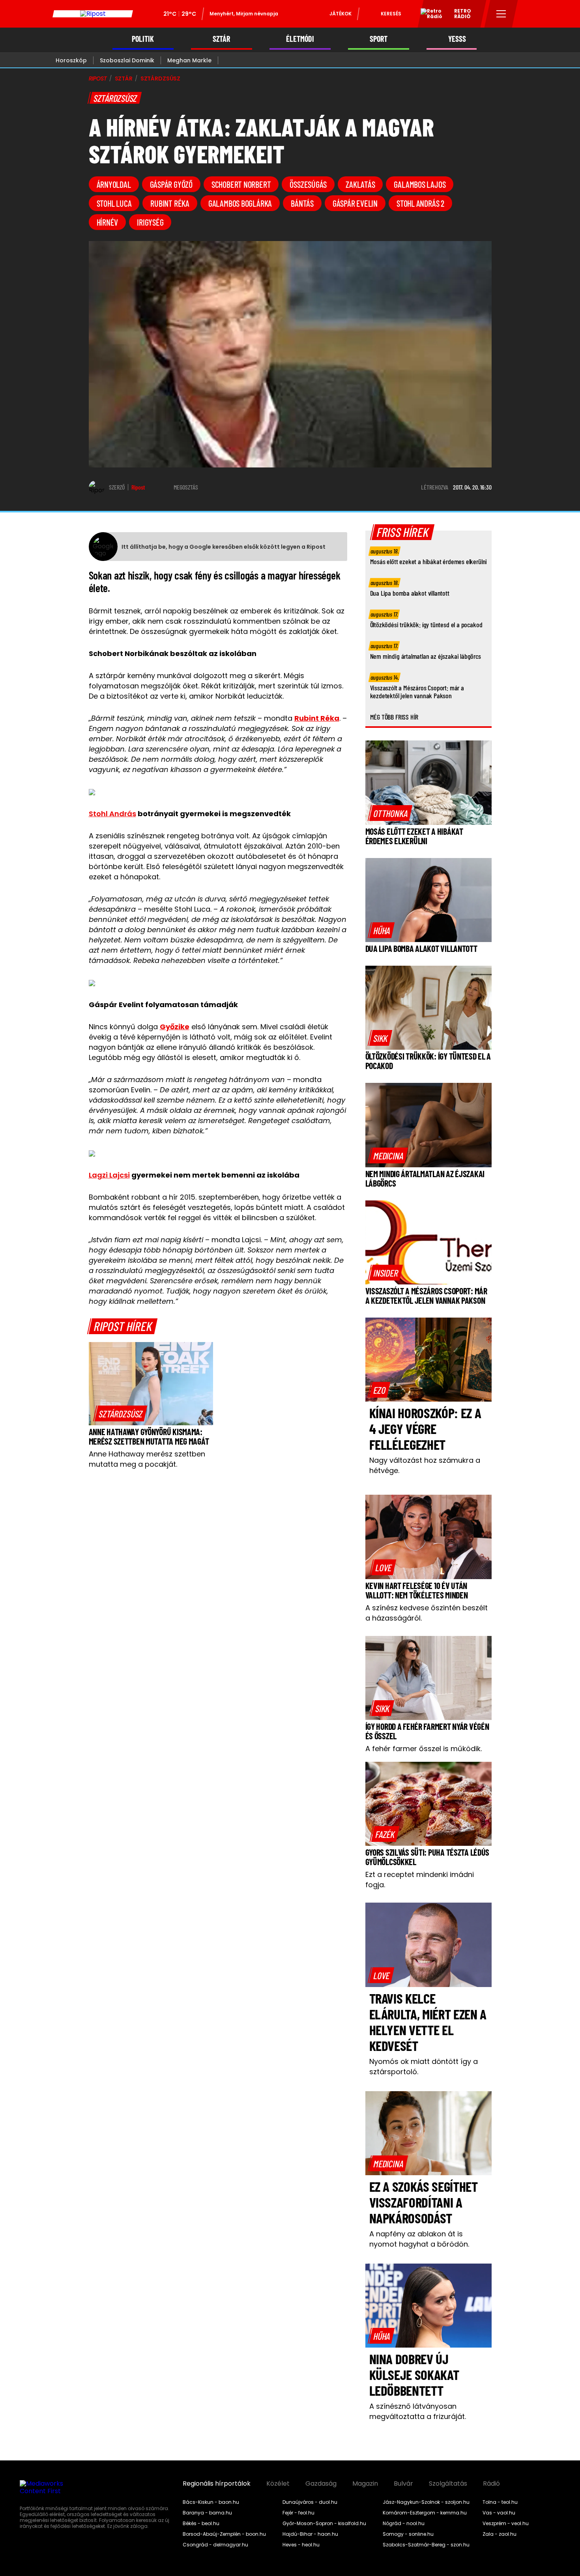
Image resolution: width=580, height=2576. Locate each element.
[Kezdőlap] (93, 14)
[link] (121, 1413)
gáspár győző (171, 184)
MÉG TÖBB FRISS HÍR (394, 717)
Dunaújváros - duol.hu (310, 2502)
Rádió (491, 2484)
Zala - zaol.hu (500, 2534)
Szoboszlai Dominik (127, 60)
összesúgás (308, 184)
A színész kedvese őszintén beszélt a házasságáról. (427, 1613)
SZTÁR (221, 39)
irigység (150, 222)
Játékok (341, 14)
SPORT (379, 39)
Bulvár (403, 2484)
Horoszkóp (71, 60)
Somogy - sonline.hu (408, 2534)
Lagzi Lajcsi (109, 1175)
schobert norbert (241, 184)
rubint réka (170, 203)
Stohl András (112, 814)
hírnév (108, 222)
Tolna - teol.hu (500, 2502)
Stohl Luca (114, 203)
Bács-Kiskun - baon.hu (211, 2502)
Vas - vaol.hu (499, 2513)
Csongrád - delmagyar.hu (215, 2545)
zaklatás (360, 184)
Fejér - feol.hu (298, 2513)
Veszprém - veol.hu (506, 2524)
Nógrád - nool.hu (404, 2524)
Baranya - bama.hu (207, 2513)
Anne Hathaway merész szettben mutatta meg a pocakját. (147, 1459)
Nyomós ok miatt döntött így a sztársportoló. (424, 2067)
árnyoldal (114, 184)
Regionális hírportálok (217, 2484)
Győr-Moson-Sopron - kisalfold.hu (324, 2524)
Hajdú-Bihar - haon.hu (310, 2534)
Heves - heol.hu (301, 2545)
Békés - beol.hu (201, 2524)
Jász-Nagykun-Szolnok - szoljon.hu (426, 2502)
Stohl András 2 (420, 203)
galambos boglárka (240, 203)
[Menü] (501, 14)
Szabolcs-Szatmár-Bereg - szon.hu (426, 2545)
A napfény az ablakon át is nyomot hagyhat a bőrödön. (419, 2239)
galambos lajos (420, 184)
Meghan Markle (189, 60)
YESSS (457, 39)
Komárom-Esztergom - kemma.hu (425, 2513)
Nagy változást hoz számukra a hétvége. (425, 1465)
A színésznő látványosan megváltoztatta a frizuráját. (418, 2411)
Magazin (365, 2484)
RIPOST (98, 79)
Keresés (391, 14)
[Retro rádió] (428, 15)
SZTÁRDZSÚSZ (160, 79)
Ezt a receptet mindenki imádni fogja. (420, 1880)
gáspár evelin (355, 203)
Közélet (278, 2484)
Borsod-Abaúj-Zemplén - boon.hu (224, 2534)
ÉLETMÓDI (300, 39)
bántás (302, 203)
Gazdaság (321, 2484)
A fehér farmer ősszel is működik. (424, 1749)
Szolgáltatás (448, 2484)
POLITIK (143, 39)
